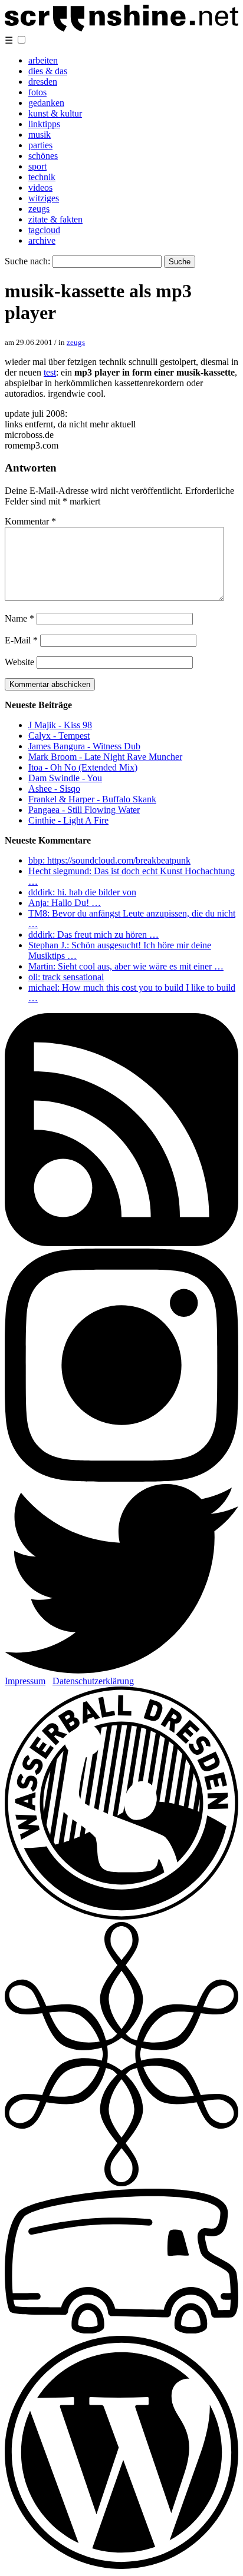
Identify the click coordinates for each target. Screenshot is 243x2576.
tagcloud (44, 230)
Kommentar (30, 521)
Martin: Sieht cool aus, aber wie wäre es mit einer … (126, 966)
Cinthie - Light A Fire (68, 820)
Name (19, 618)
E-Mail (21, 640)
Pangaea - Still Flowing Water (84, 810)
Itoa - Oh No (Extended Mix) (83, 767)
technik (42, 177)
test (50, 372)
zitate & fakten (55, 219)
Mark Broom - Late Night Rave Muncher (105, 757)
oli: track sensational (66, 977)
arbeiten (43, 60)
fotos (37, 92)
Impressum (25, 1681)
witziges (44, 198)
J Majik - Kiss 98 (60, 725)
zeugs (39, 209)
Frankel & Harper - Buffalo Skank (92, 799)
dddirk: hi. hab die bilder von (82, 892)
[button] (22, 40)
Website (19, 662)
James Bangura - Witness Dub (84, 746)
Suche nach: (27, 261)
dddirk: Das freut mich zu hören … (93, 935)
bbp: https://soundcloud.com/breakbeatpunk (109, 860)
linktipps (44, 124)
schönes (43, 156)
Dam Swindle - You (65, 778)
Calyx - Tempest (59, 736)
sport (37, 166)
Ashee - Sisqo (54, 789)
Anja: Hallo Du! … (65, 903)
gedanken (46, 103)
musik (40, 135)
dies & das (48, 71)
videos (40, 187)
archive (42, 240)
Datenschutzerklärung (93, 1681)
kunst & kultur (55, 113)
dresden (43, 82)
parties (40, 145)
